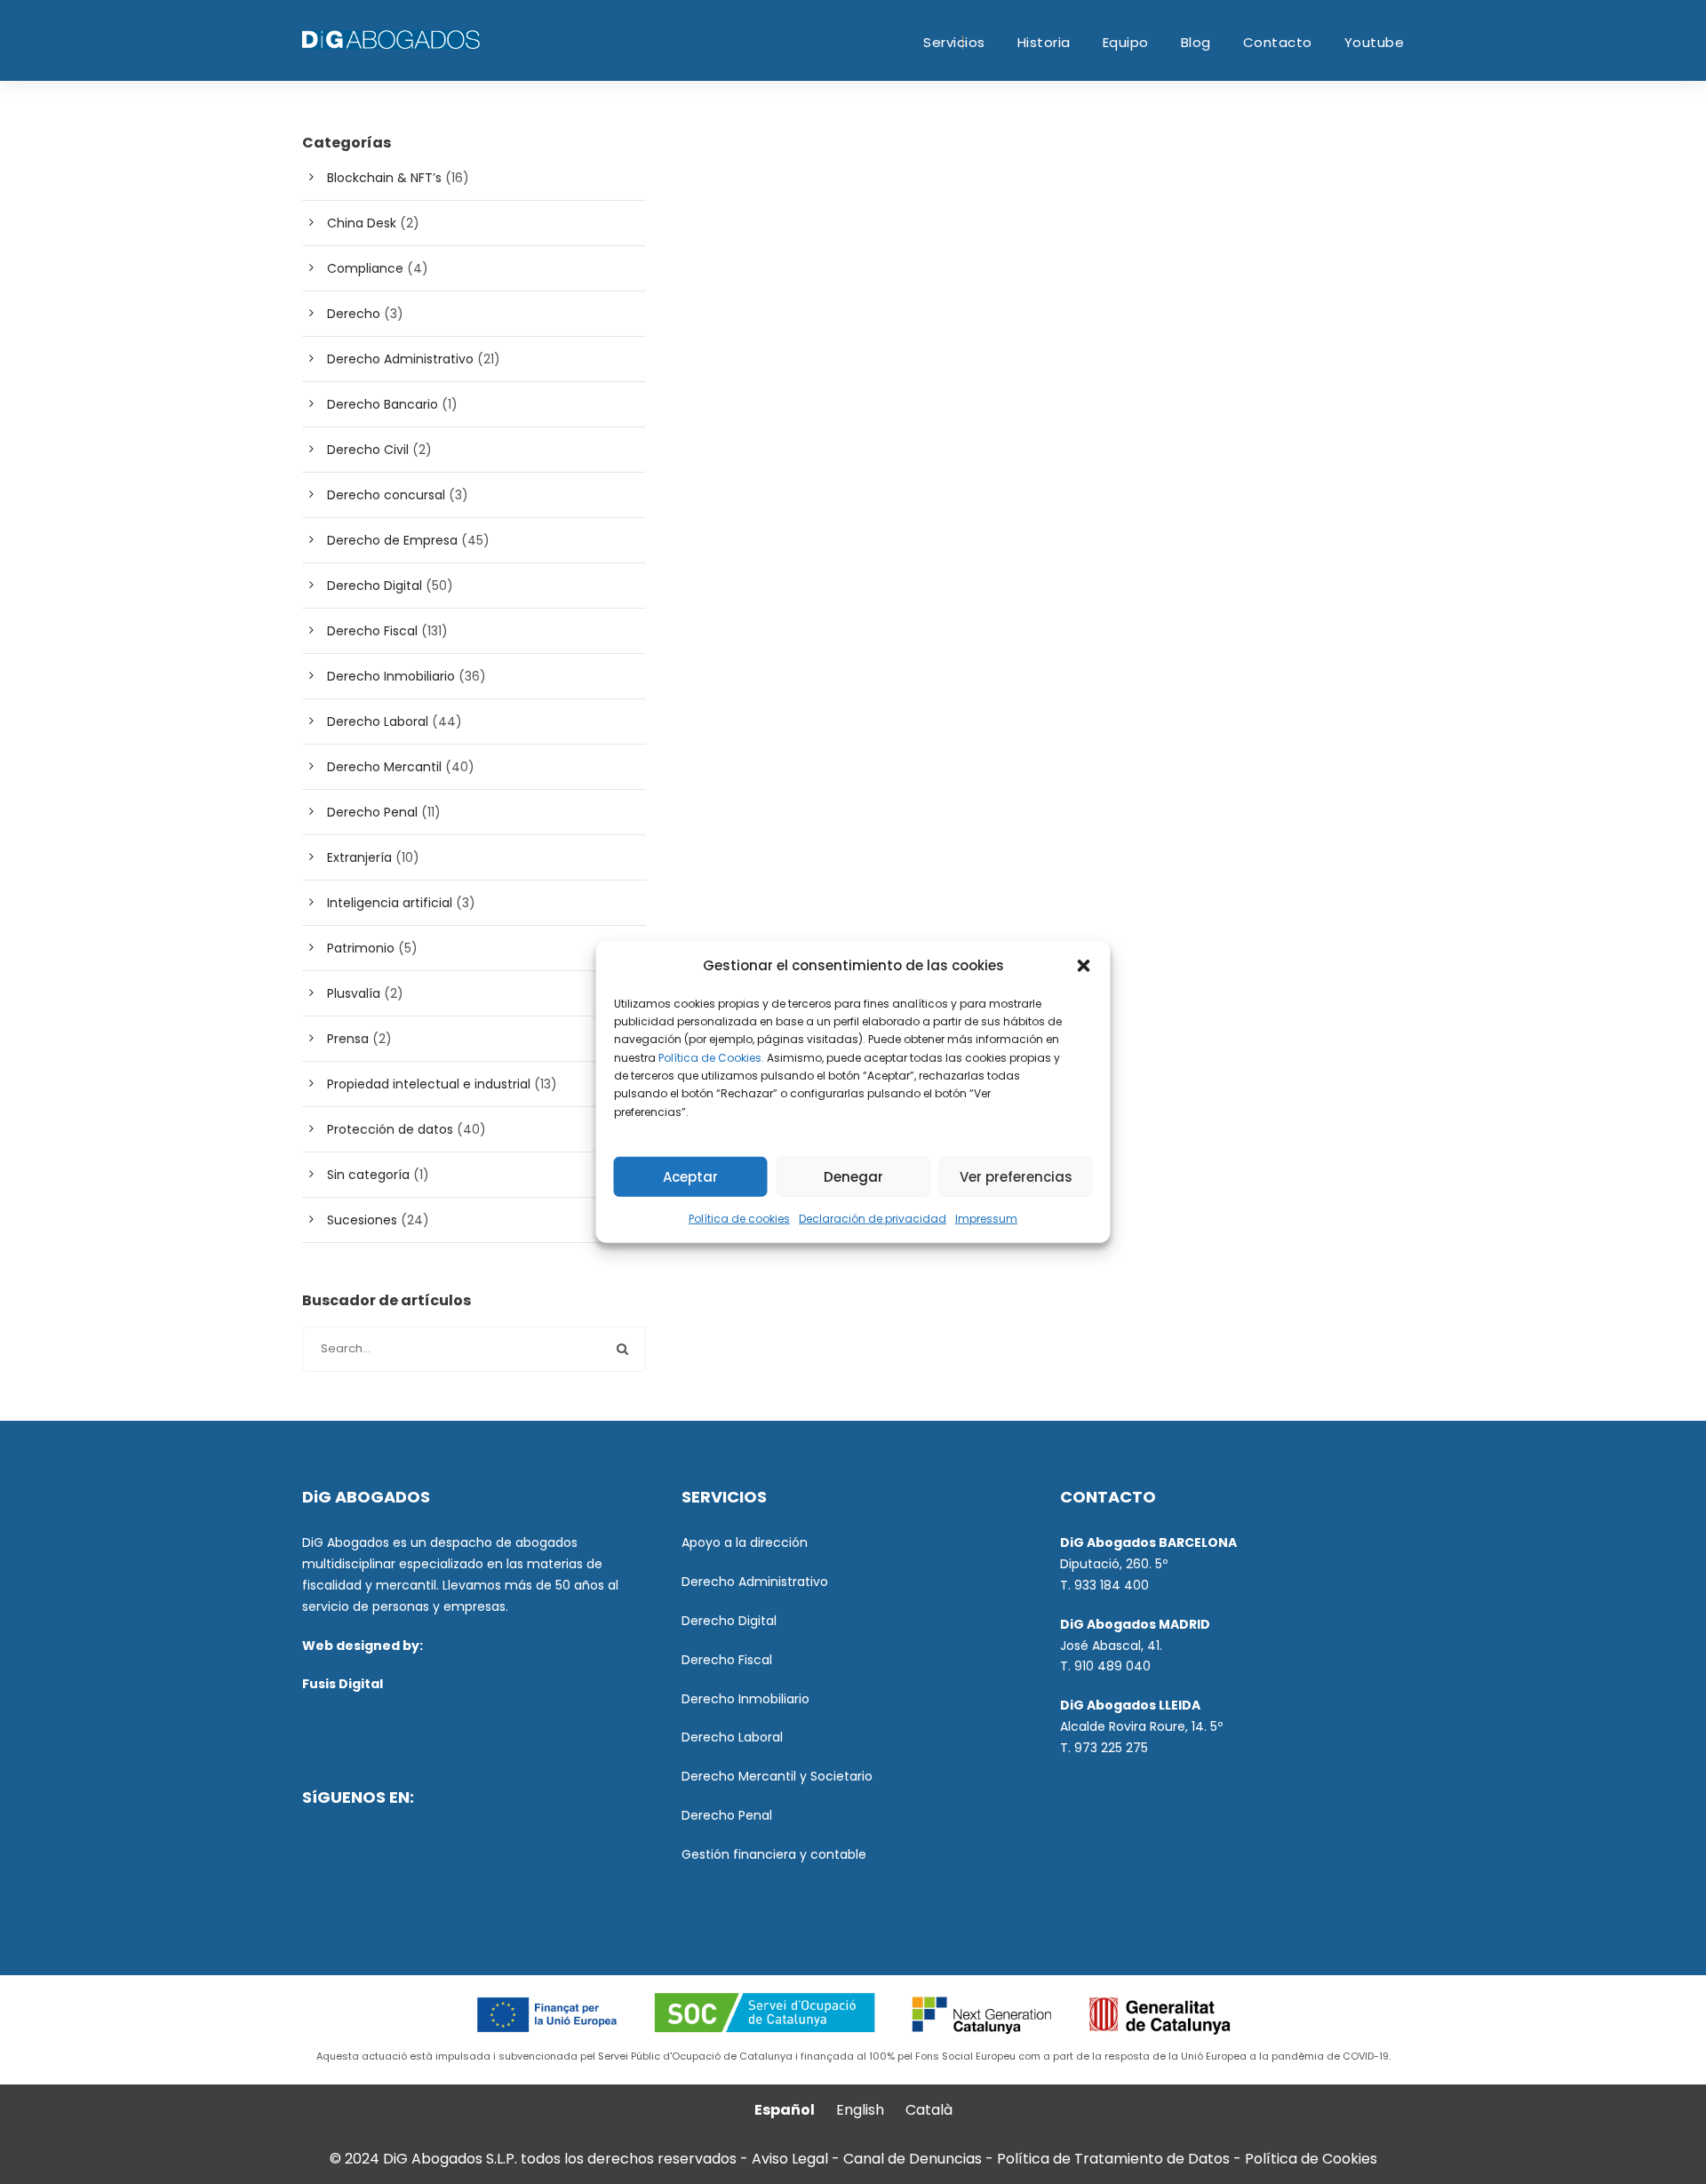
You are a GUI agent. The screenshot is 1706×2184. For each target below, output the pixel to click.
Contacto (1278, 42)
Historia (1044, 42)
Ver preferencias (1016, 1177)
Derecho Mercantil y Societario (777, 1776)
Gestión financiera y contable (774, 1854)
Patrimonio (361, 948)
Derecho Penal (372, 812)
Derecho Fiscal (372, 631)
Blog (1196, 42)
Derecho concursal (386, 495)
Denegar (853, 1177)
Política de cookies (739, 1219)
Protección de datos (390, 1129)
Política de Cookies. (711, 1057)
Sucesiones (362, 1220)
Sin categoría (368, 1175)
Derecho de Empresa (392, 540)
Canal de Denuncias (914, 2159)
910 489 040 (1112, 1666)
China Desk (362, 223)
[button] (1084, 966)
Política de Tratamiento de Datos (1113, 2159)
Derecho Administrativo (400, 359)
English (860, 2110)
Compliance (365, 268)
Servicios (954, 42)
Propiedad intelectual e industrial (429, 1084)
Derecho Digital (375, 586)
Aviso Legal (790, 2159)
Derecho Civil (368, 450)
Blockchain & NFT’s (384, 178)
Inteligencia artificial (390, 903)
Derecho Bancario (383, 404)
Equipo (1126, 42)
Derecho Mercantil (384, 767)
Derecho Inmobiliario (391, 676)
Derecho (354, 314)
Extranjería (359, 857)
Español (785, 2110)
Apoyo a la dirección (745, 1542)
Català (929, 2110)
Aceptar (690, 1177)
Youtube (1375, 42)
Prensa (348, 1039)
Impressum (986, 1219)
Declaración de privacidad (873, 1219)
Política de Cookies (1311, 2159)
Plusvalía (354, 993)
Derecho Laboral (378, 721)
